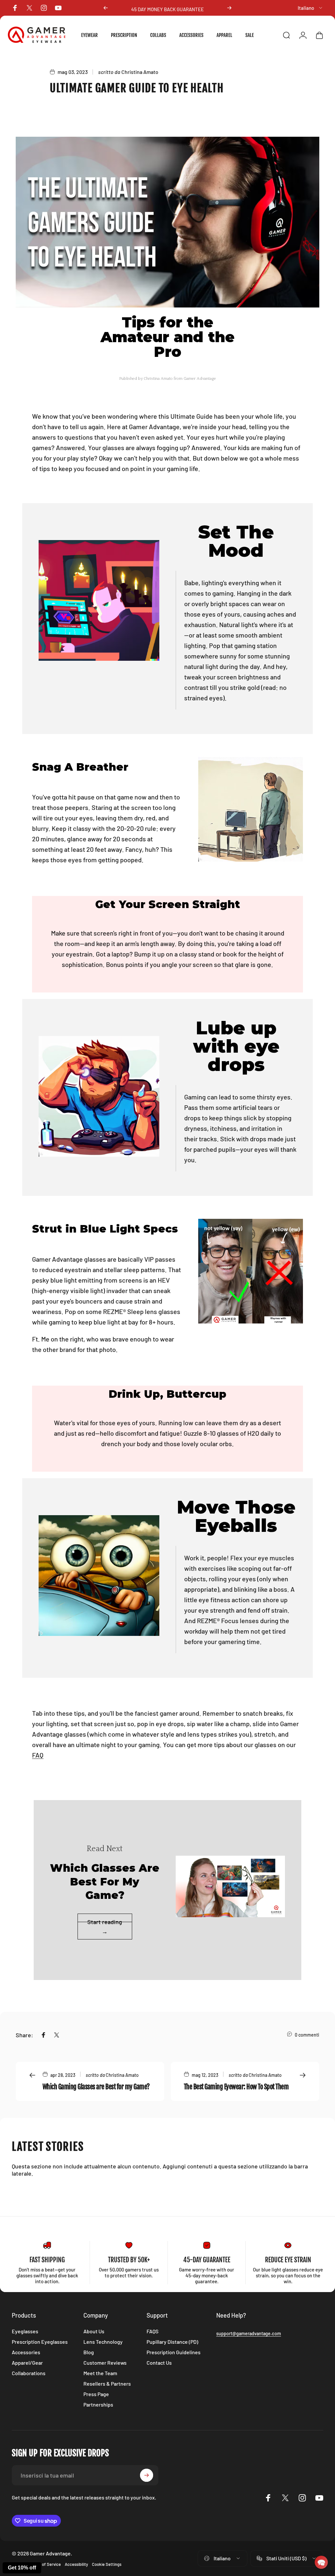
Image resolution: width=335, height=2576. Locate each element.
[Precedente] (106, 8)
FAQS (152, 2331)
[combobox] (310, 8)
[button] (321, 2562)
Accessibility (76, 2564)
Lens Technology (103, 2342)
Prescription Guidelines (174, 2352)
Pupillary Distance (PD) (172, 2342)
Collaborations (29, 2373)
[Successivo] (229, 8)
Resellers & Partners (107, 2383)
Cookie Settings (107, 2564)
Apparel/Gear (27, 2363)
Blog (89, 2352)
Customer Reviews (105, 2363)
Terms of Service (45, 2564)
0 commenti (307, 2035)
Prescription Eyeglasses (40, 2342)
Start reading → (105, 1927)
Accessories (26, 2352)
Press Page (96, 2394)
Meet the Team (100, 2373)
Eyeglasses (25, 2331)
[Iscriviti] (147, 2475)
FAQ (38, 1755)
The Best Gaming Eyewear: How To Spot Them (236, 2087)
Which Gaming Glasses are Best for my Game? (96, 2087)
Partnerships (98, 2404)
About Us (94, 2331)
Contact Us (159, 2363)
